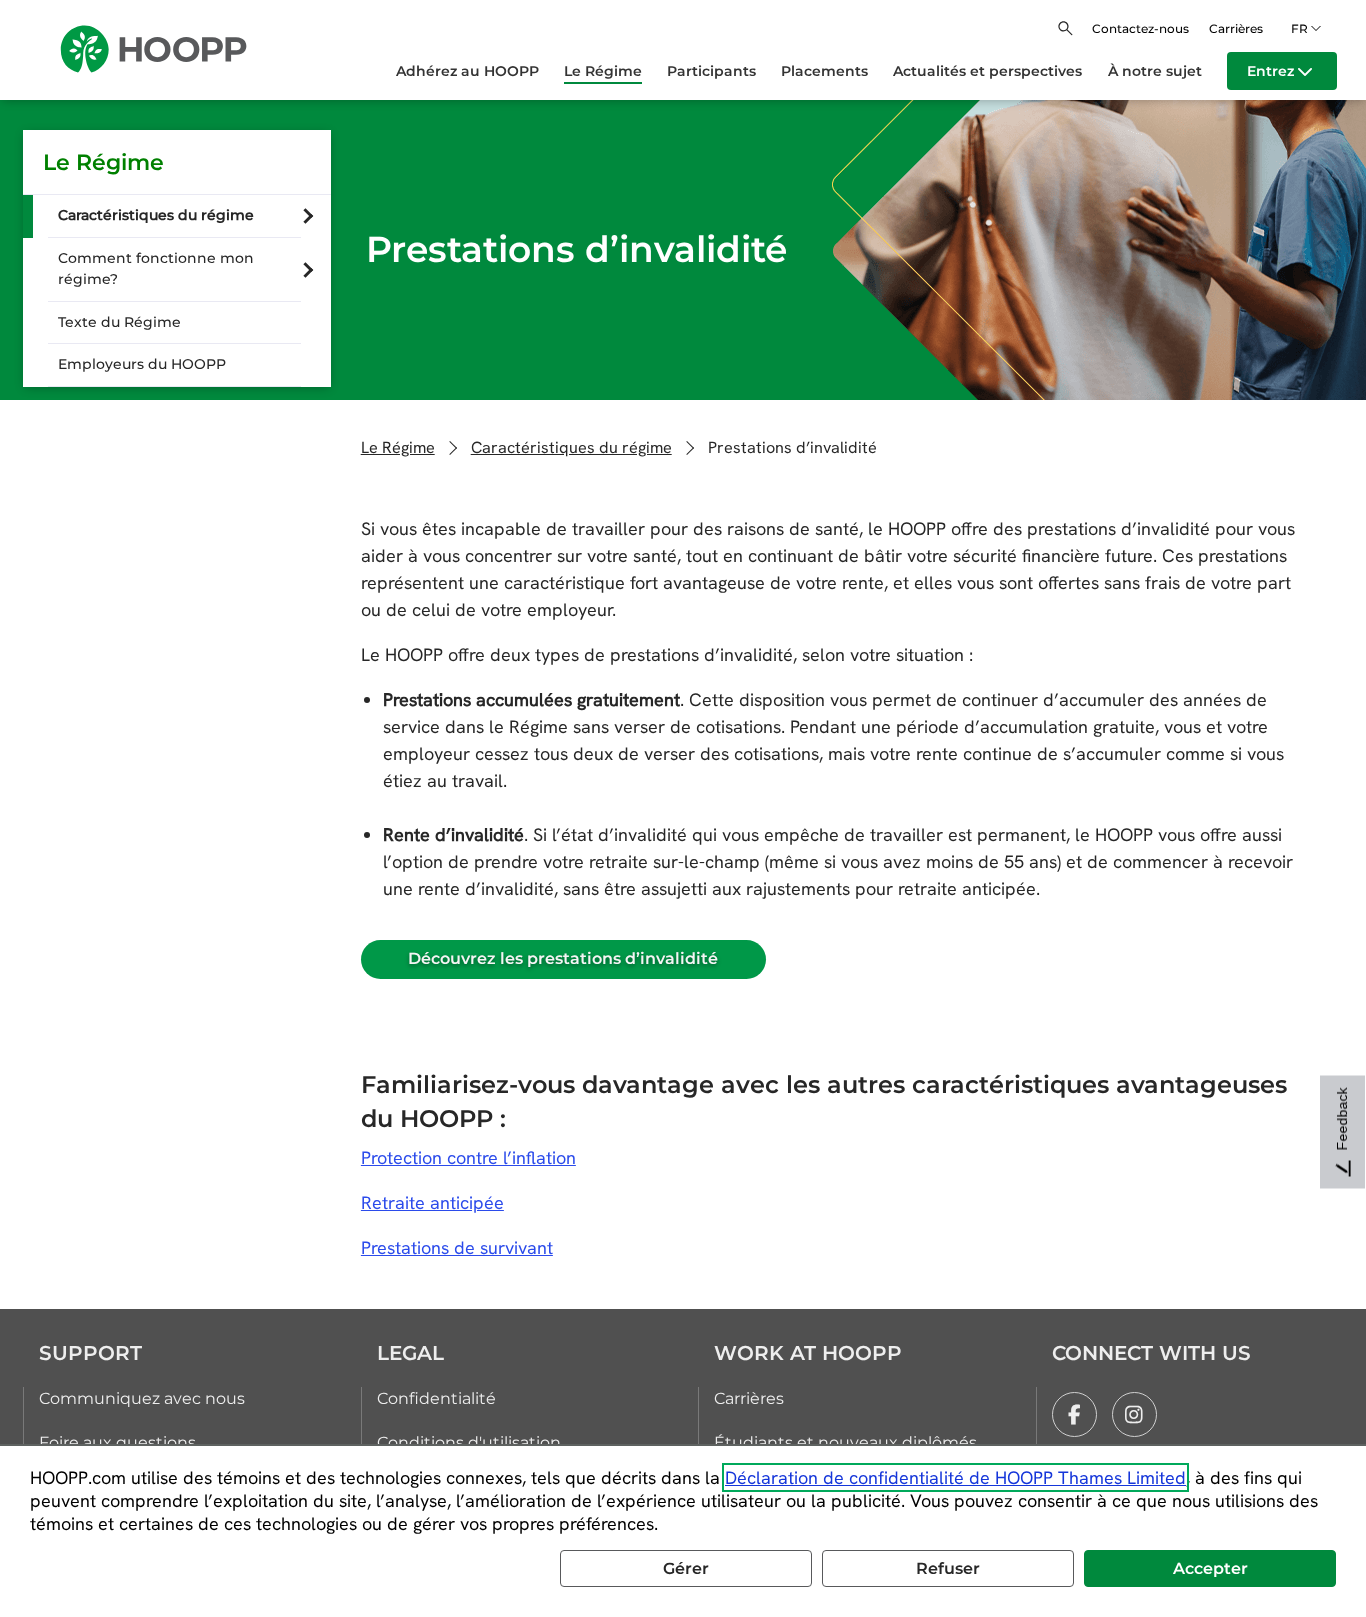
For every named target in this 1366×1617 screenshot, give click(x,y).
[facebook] (1074, 1414)
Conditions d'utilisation (469, 1442)
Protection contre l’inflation (468, 1157)
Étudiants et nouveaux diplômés (845, 1442)
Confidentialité (436, 1398)
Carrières (1236, 28)
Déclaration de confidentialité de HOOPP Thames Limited (955, 1477)
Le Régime (103, 162)
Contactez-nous (1140, 28)
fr (1299, 28)
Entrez (1272, 71)
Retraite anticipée (432, 1202)
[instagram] (1134, 1414)
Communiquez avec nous (142, 1398)
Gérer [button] (686, 1568)
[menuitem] (480, 71)
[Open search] (1065, 28)
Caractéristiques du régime (571, 447)
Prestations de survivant (457, 1247)
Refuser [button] (948, 1568)
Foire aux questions (117, 1442)
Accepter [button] (1210, 1568)
